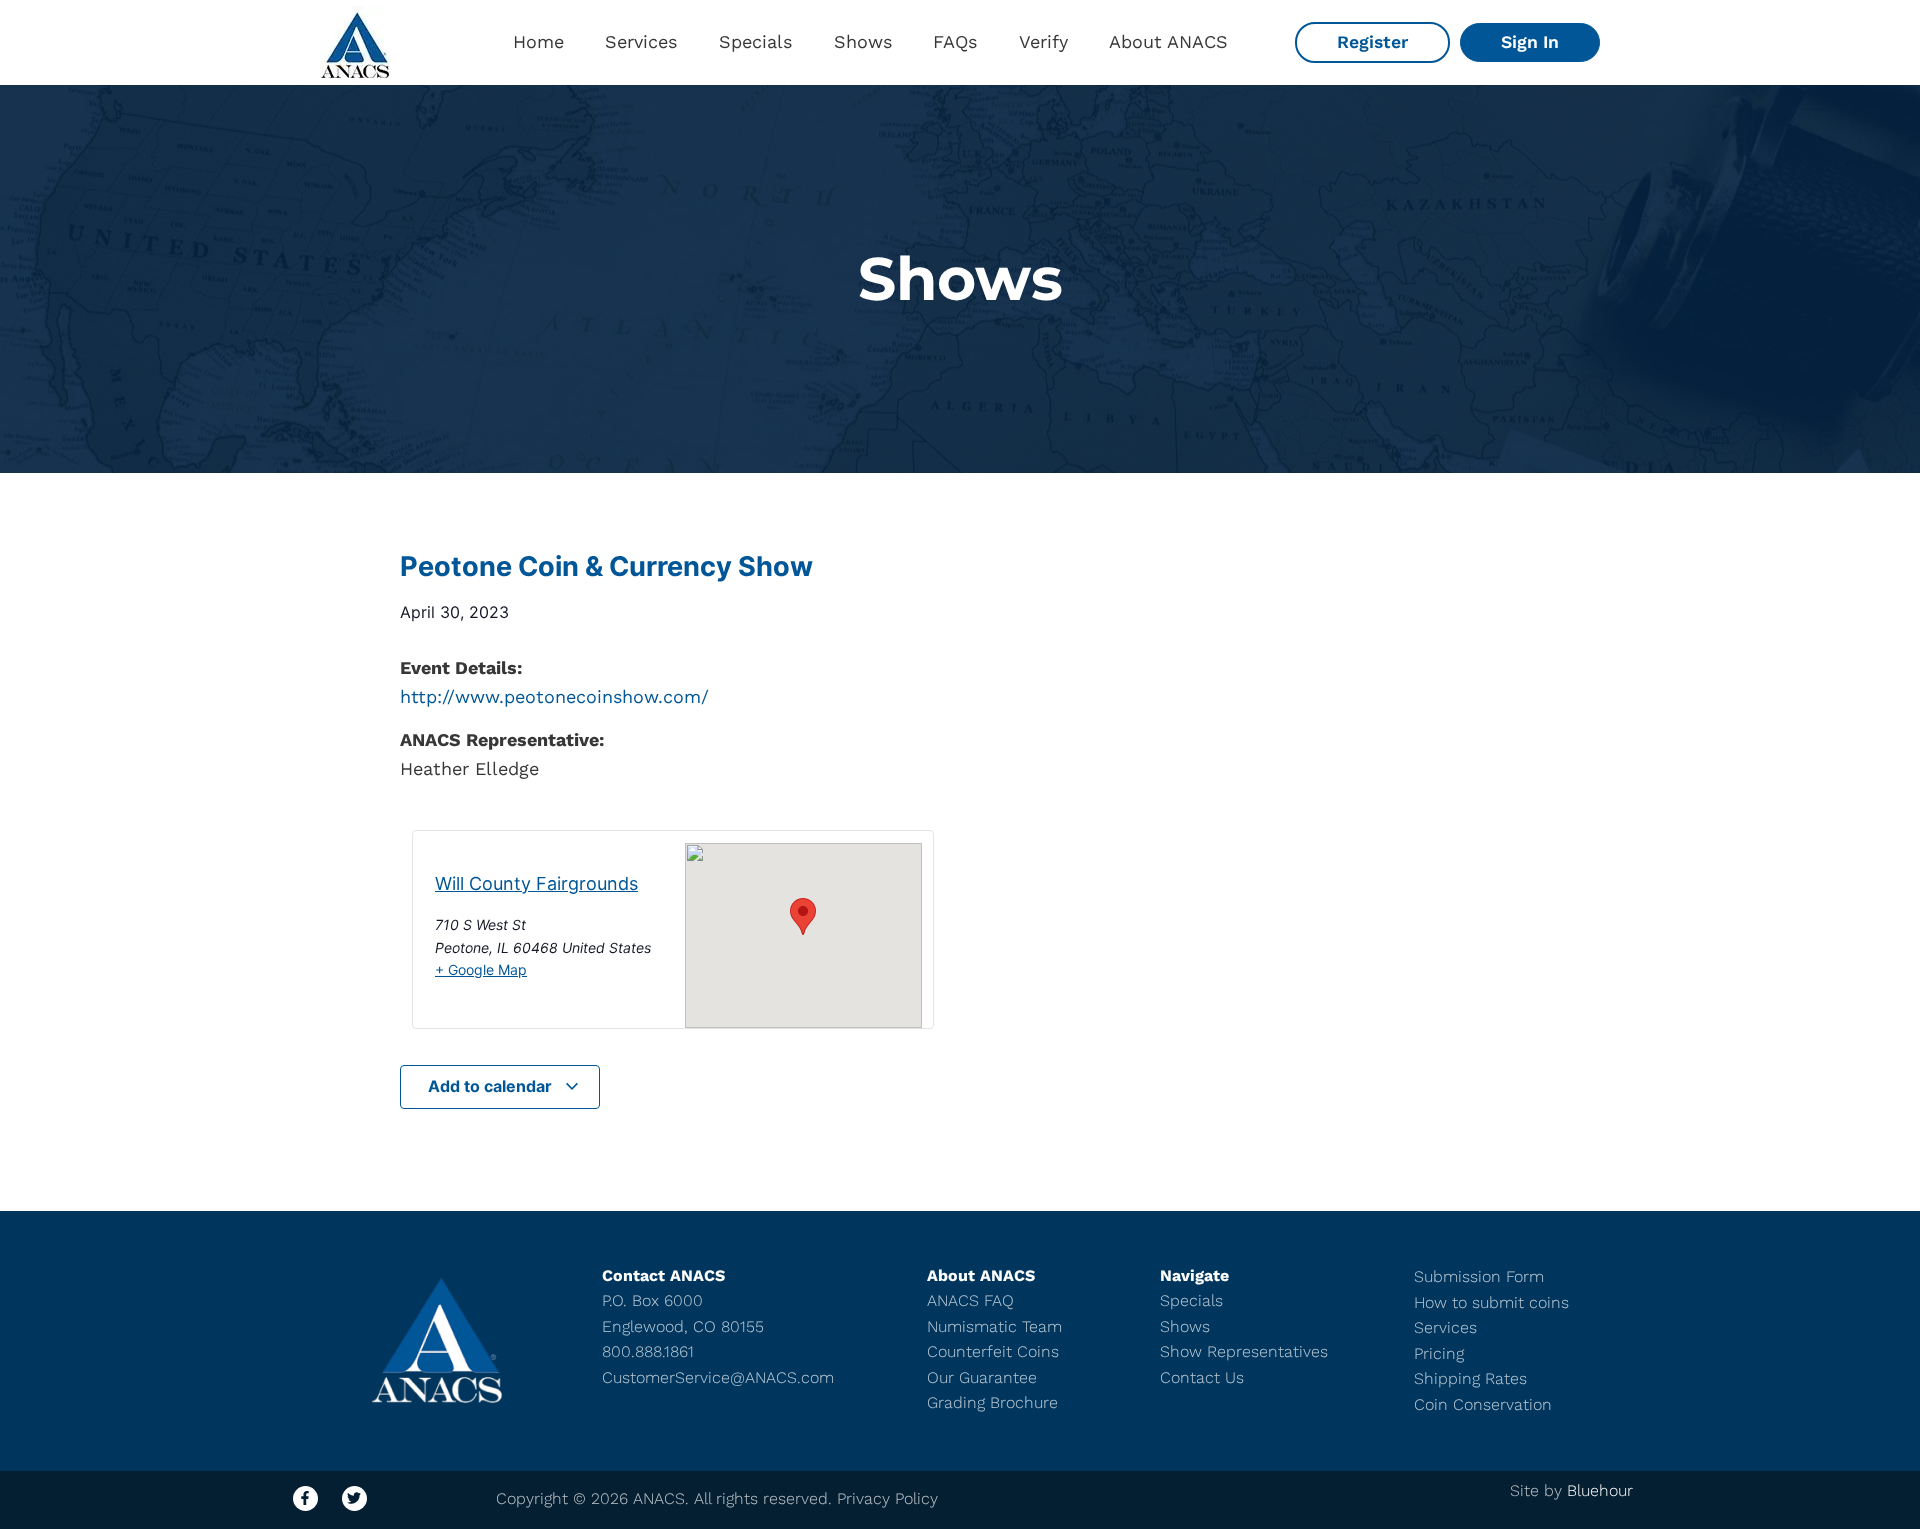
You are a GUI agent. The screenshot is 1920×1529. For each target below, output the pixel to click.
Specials (755, 41)
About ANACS (1168, 41)
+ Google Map (481, 969)
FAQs (955, 41)
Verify (1043, 41)
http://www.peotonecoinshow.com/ (554, 696)
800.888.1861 (648, 1351)
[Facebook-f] (305, 1498)
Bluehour (1600, 1490)
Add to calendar (492, 1086)
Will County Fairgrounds (536, 883)
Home (538, 41)
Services (641, 41)
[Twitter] (354, 1498)
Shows (863, 41)
